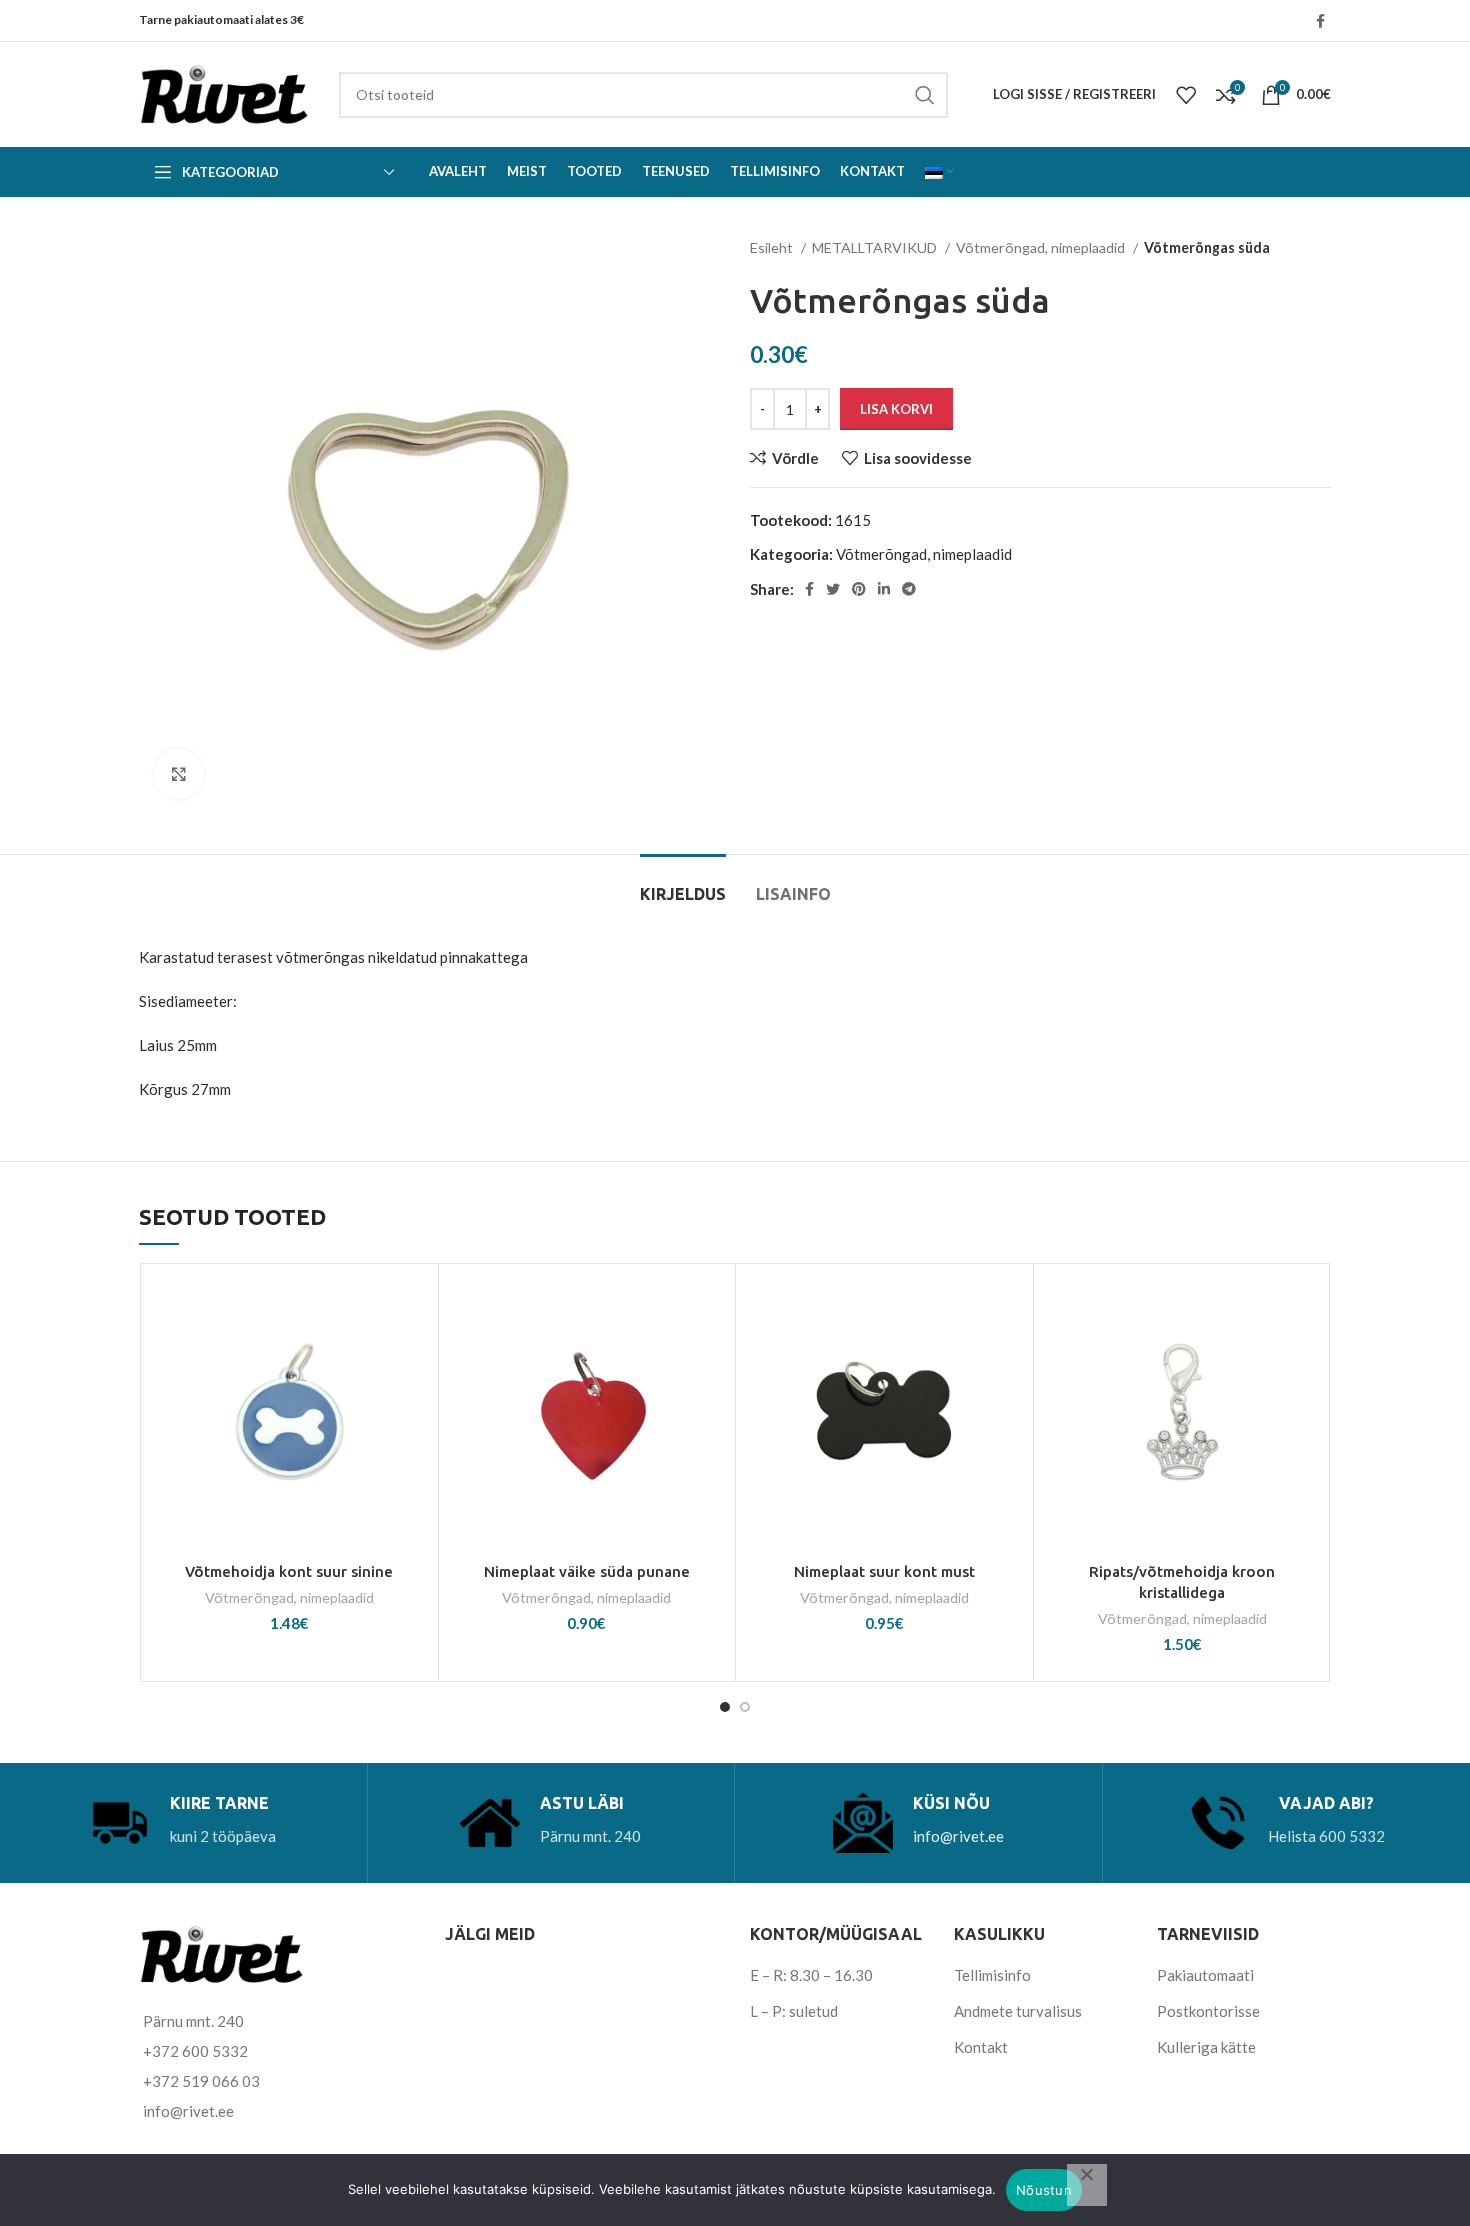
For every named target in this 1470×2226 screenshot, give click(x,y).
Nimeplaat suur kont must (884, 1571)
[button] (413, 1351)
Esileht (773, 247)
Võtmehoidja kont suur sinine (289, 1571)
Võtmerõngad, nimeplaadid (1042, 247)
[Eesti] (939, 172)
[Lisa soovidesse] (413, 1306)
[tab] (683, 884)
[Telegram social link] (909, 589)
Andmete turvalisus (1018, 2011)
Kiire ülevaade (413, 1396)
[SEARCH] (925, 95)
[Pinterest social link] (859, 589)
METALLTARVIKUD (876, 247)
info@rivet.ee (958, 1836)
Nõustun (1044, 2190)
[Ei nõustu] (1087, 2185)
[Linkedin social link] (884, 589)
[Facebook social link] (1320, 21)
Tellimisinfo (992, 1975)
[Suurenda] (179, 774)
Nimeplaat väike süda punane (587, 1571)
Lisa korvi (896, 409)
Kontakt (981, 2047)
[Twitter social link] (833, 589)
